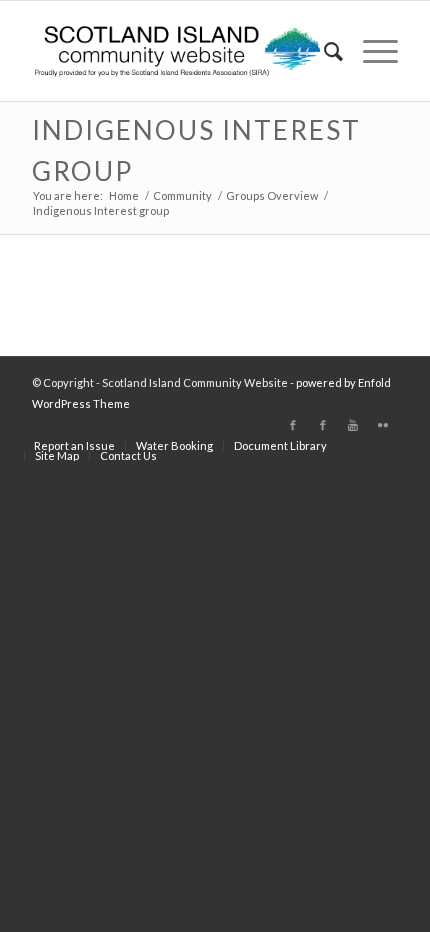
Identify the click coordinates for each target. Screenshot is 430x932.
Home (124, 195)
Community (182, 195)
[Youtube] (353, 425)
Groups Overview (272, 195)
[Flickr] (383, 425)
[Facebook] (293, 425)
